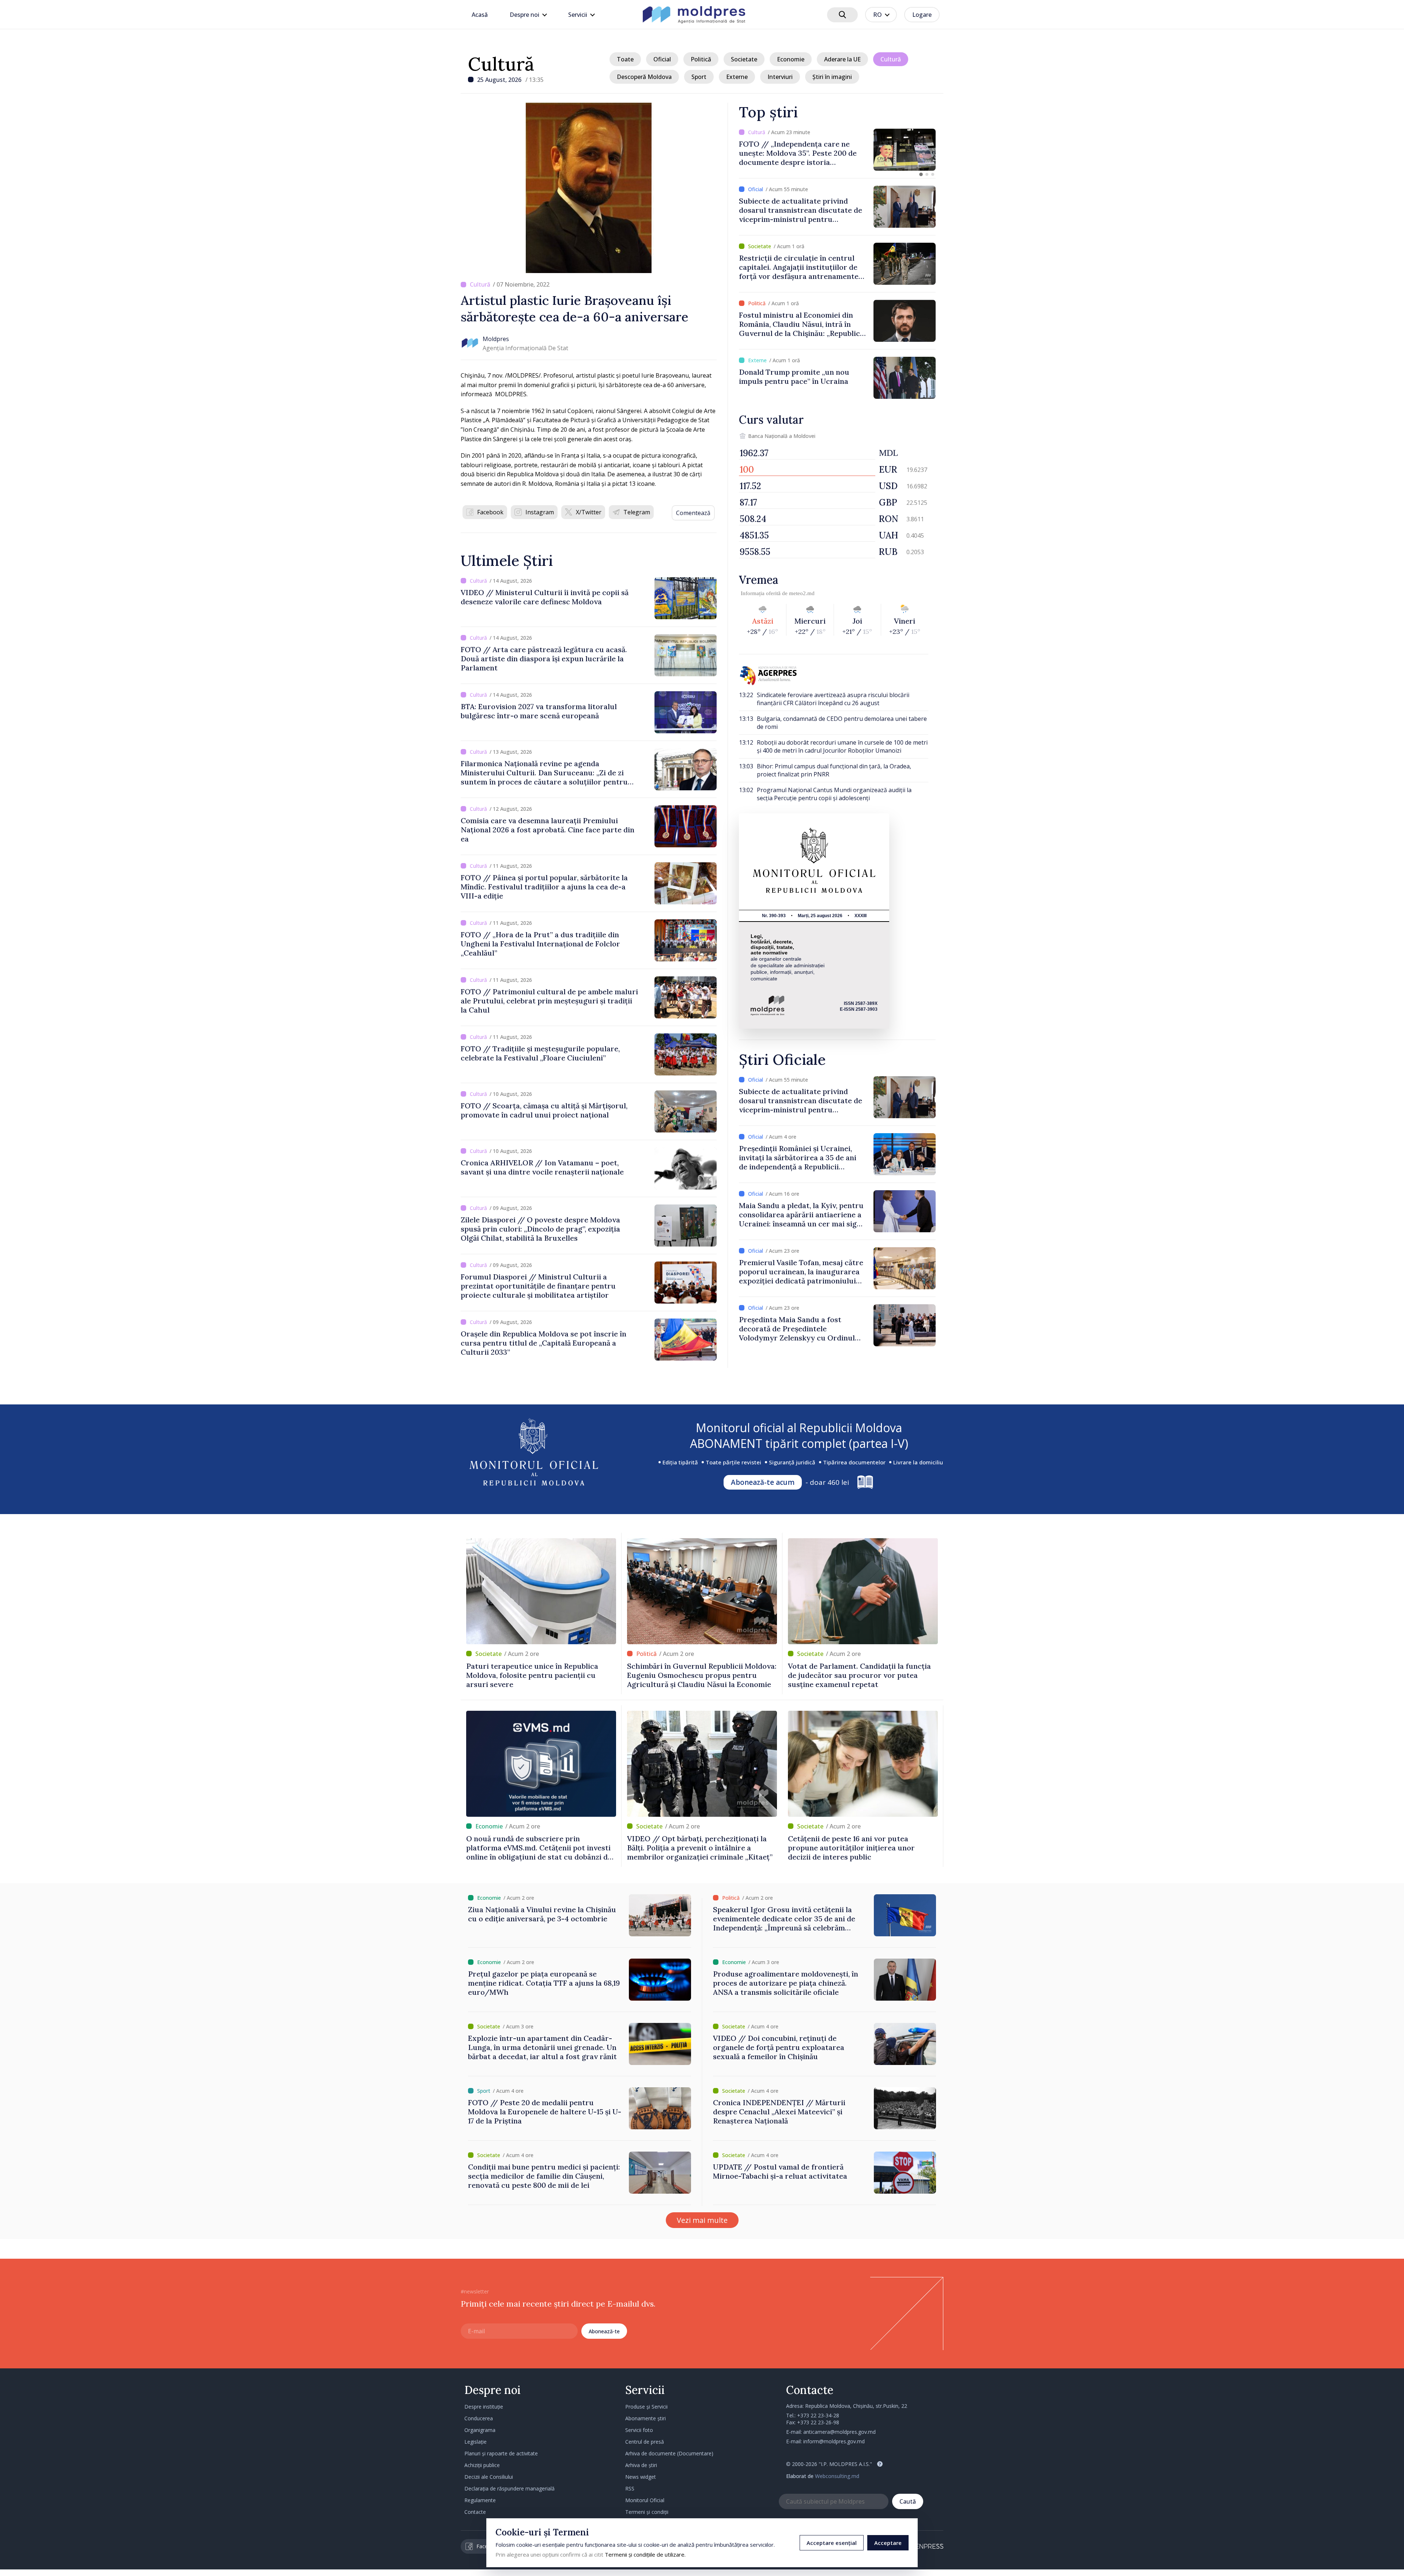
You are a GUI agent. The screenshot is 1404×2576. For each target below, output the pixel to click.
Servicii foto (639, 2430)
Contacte (475, 2512)
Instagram (540, 512)
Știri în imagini (832, 77)
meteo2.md (802, 593)
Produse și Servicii (646, 2407)
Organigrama (480, 2430)
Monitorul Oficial (645, 2500)
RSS (630, 2488)
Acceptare (888, 2543)
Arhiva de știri (641, 2465)
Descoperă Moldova (644, 77)
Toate (625, 59)
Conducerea (479, 2418)
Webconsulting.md (837, 2476)
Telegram (637, 512)
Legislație (475, 2442)
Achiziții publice (482, 2465)
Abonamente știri (646, 2418)
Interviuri (780, 77)
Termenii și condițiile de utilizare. (645, 2554)
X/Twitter (589, 512)
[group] (767, 150)
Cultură (501, 64)
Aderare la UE (842, 59)
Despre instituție (484, 2407)
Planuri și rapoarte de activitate (501, 2453)
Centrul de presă (645, 2442)
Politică (701, 59)
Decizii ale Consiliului (489, 2477)
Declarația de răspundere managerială (509, 2488)
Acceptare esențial (832, 2543)
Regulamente (480, 2500)
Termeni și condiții (647, 2512)
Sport (699, 77)
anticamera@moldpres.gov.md (839, 2432)
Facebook (490, 512)
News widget (641, 2477)
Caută (908, 2501)
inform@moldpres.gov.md (834, 2441)
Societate (744, 59)
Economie (791, 59)
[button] (921, 174)
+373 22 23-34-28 (818, 2415)
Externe (737, 77)
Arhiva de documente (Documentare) (669, 2453)
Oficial (662, 59)
